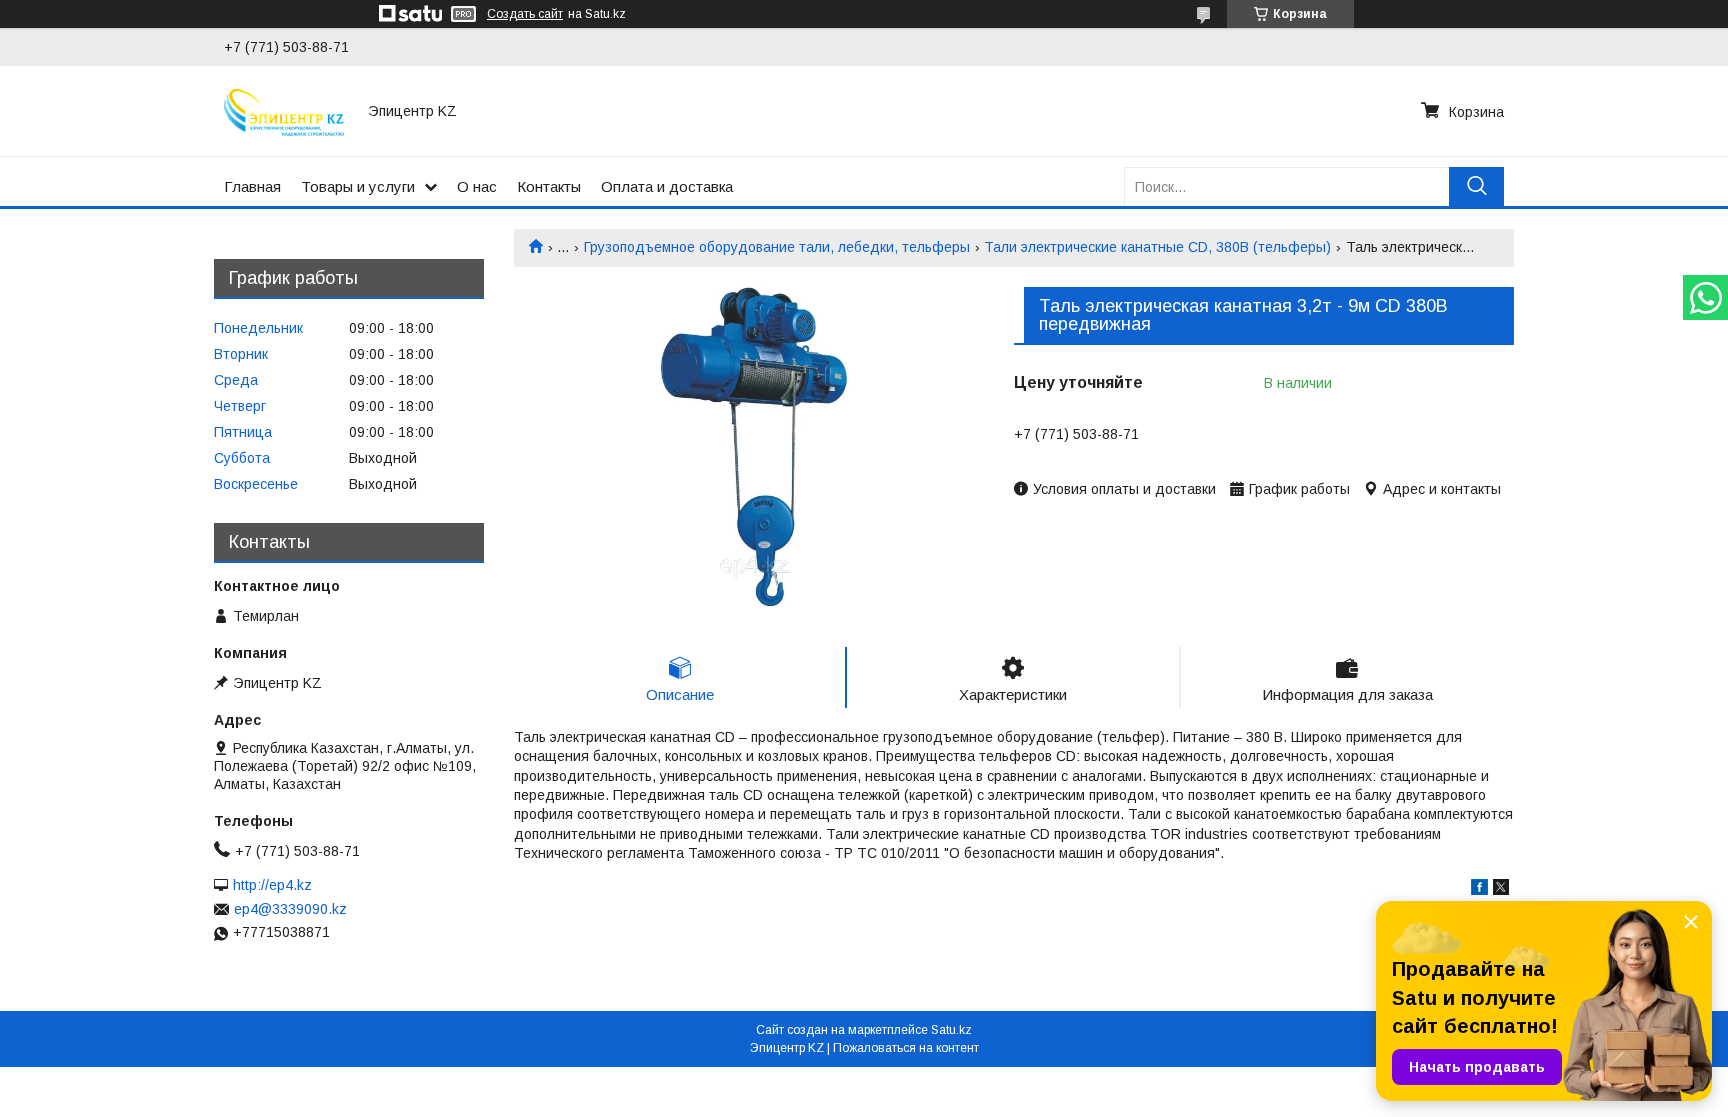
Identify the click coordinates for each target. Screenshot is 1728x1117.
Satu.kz (951, 1030)
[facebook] (1479, 890)
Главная (252, 186)
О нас (477, 186)
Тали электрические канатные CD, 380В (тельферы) (1157, 247)
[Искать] (1476, 186)
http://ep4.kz (272, 885)
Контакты (549, 186)
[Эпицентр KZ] (284, 111)
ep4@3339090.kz (290, 909)
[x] (1501, 890)
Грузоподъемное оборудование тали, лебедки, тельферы (777, 247)
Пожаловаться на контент (906, 1048)
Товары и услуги (358, 186)
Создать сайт (525, 14)
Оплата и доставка (667, 186)
